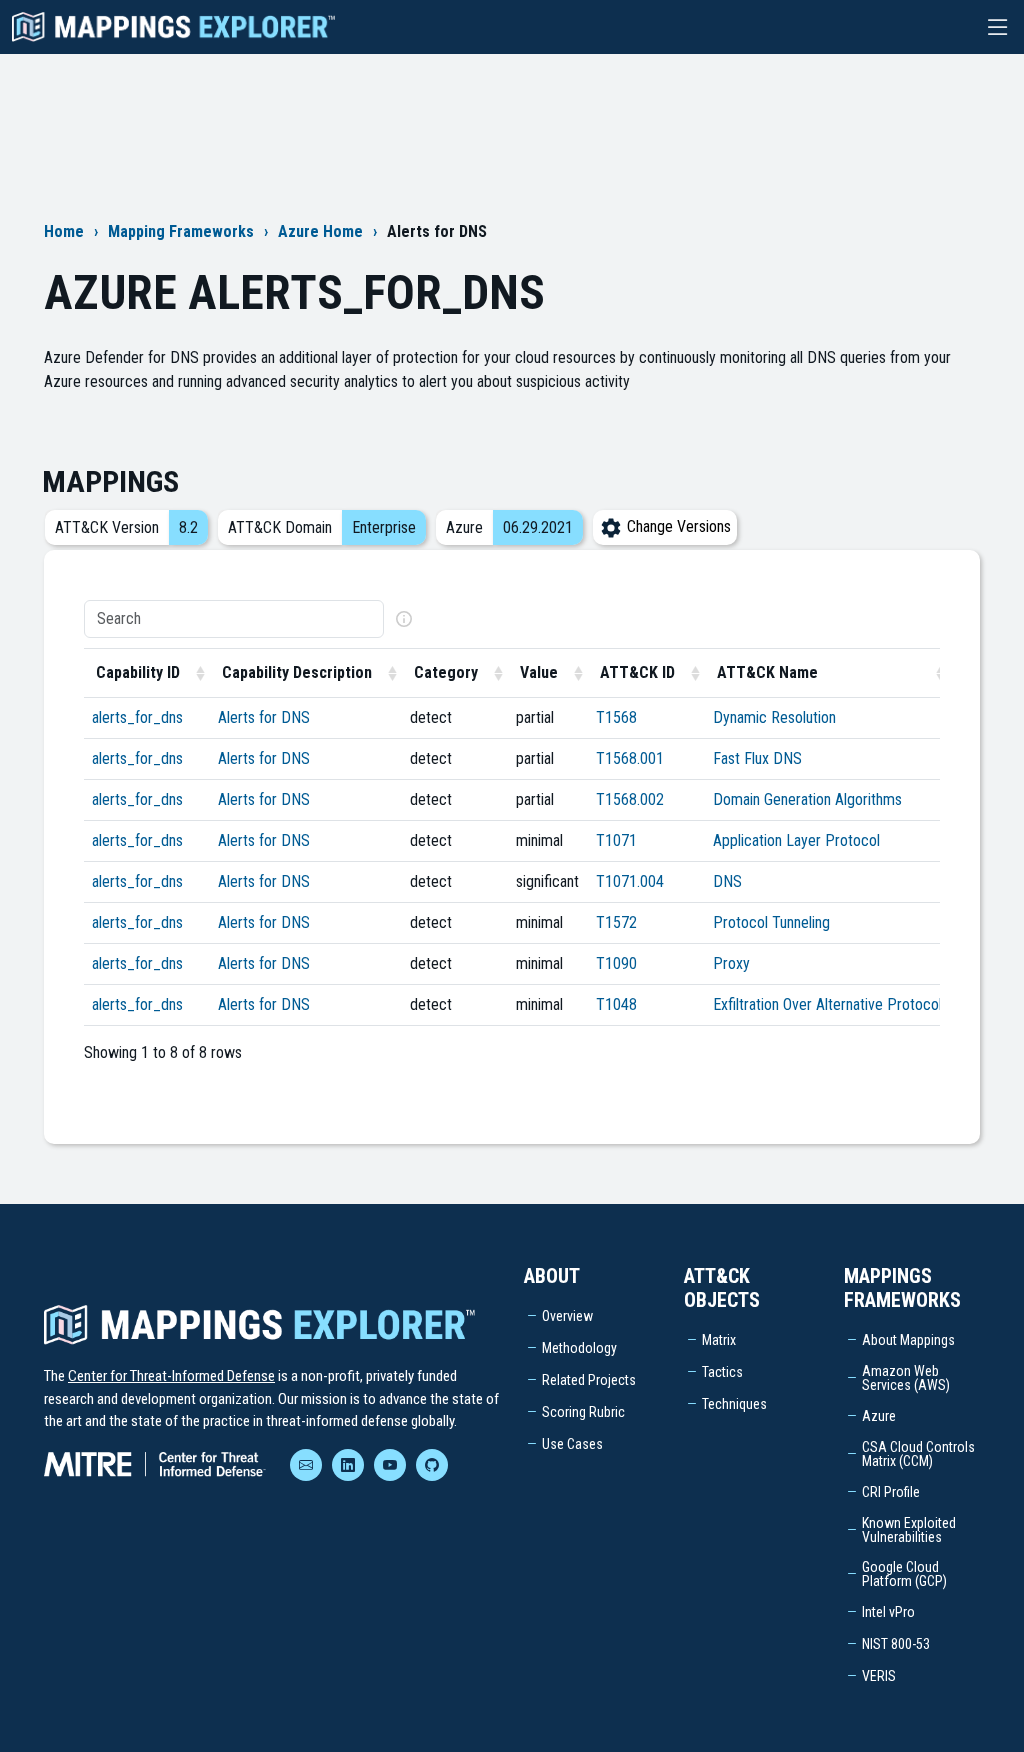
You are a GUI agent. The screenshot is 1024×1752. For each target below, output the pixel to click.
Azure (879, 1416)
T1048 (616, 1004)
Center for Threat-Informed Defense (171, 1376)
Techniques (734, 1404)
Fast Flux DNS (757, 758)
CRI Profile (891, 1492)
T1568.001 (630, 758)
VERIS (879, 1676)
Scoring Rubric (583, 1412)
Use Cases (572, 1444)
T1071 (616, 840)
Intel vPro (888, 1612)
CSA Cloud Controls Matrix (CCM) (918, 1454)
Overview (567, 1316)
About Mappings (908, 1340)
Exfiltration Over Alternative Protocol (827, 1004)
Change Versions (677, 526)
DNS (727, 881)
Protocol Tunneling (771, 922)
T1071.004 (630, 881)
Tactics (722, 1372)
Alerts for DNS (264, 717)
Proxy (731, 963)
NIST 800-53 (896, 1644)
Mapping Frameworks (181, 231)
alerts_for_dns (137, 717)
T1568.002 (630, 799)
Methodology (579, 1348)
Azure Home (320, 231)
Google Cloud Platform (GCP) (904, 1574)
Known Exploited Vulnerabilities (909, 1530)
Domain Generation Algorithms (807, 799)
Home (64, 231)
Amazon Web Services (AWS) (906, 1378)
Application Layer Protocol (796, 840)
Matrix (719, 1340)
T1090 (616, 963)
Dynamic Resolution (774, 717)
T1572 (616, 922)
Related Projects (589, 1380)
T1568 (616, 717)
